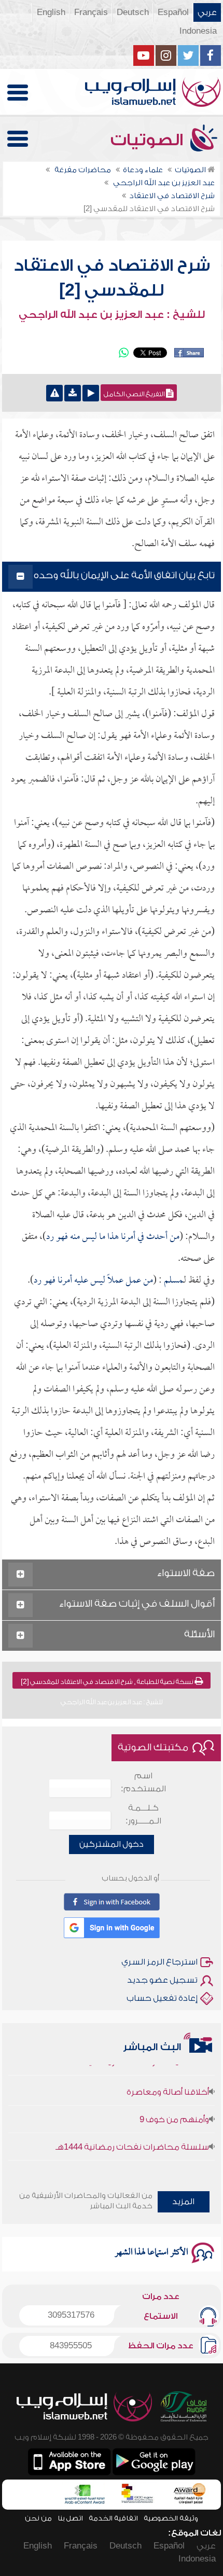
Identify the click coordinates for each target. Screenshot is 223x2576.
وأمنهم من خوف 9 (174, 2110)
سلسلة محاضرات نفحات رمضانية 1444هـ (132, 2137)
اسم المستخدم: (143, 1782)
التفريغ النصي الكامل (135, 394)
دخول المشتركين (112, 1844)
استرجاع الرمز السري (159, 1962)
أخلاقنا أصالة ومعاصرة (168, 2082)
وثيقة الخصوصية (171, 2518)
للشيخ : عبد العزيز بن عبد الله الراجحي (112, 315)
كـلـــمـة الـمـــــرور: (143, 1814)
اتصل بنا (70, 2518)
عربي (207, 12)
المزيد (183, 2202)
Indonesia (198, 31)
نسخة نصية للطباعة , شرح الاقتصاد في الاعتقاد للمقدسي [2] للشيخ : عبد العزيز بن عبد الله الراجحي (108, 1683)
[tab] (111, 577)
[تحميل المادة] (73, 393)
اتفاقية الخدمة (113, 2518)
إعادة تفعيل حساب (162, 1998)
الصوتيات (149, 140)
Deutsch (133, 12)
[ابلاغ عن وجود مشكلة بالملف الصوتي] (54, 393)
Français (91, 12)
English (51, 12)
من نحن (38, 2518)
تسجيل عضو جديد (162, 1980)
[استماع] (91, 393)
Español (173, 12)
